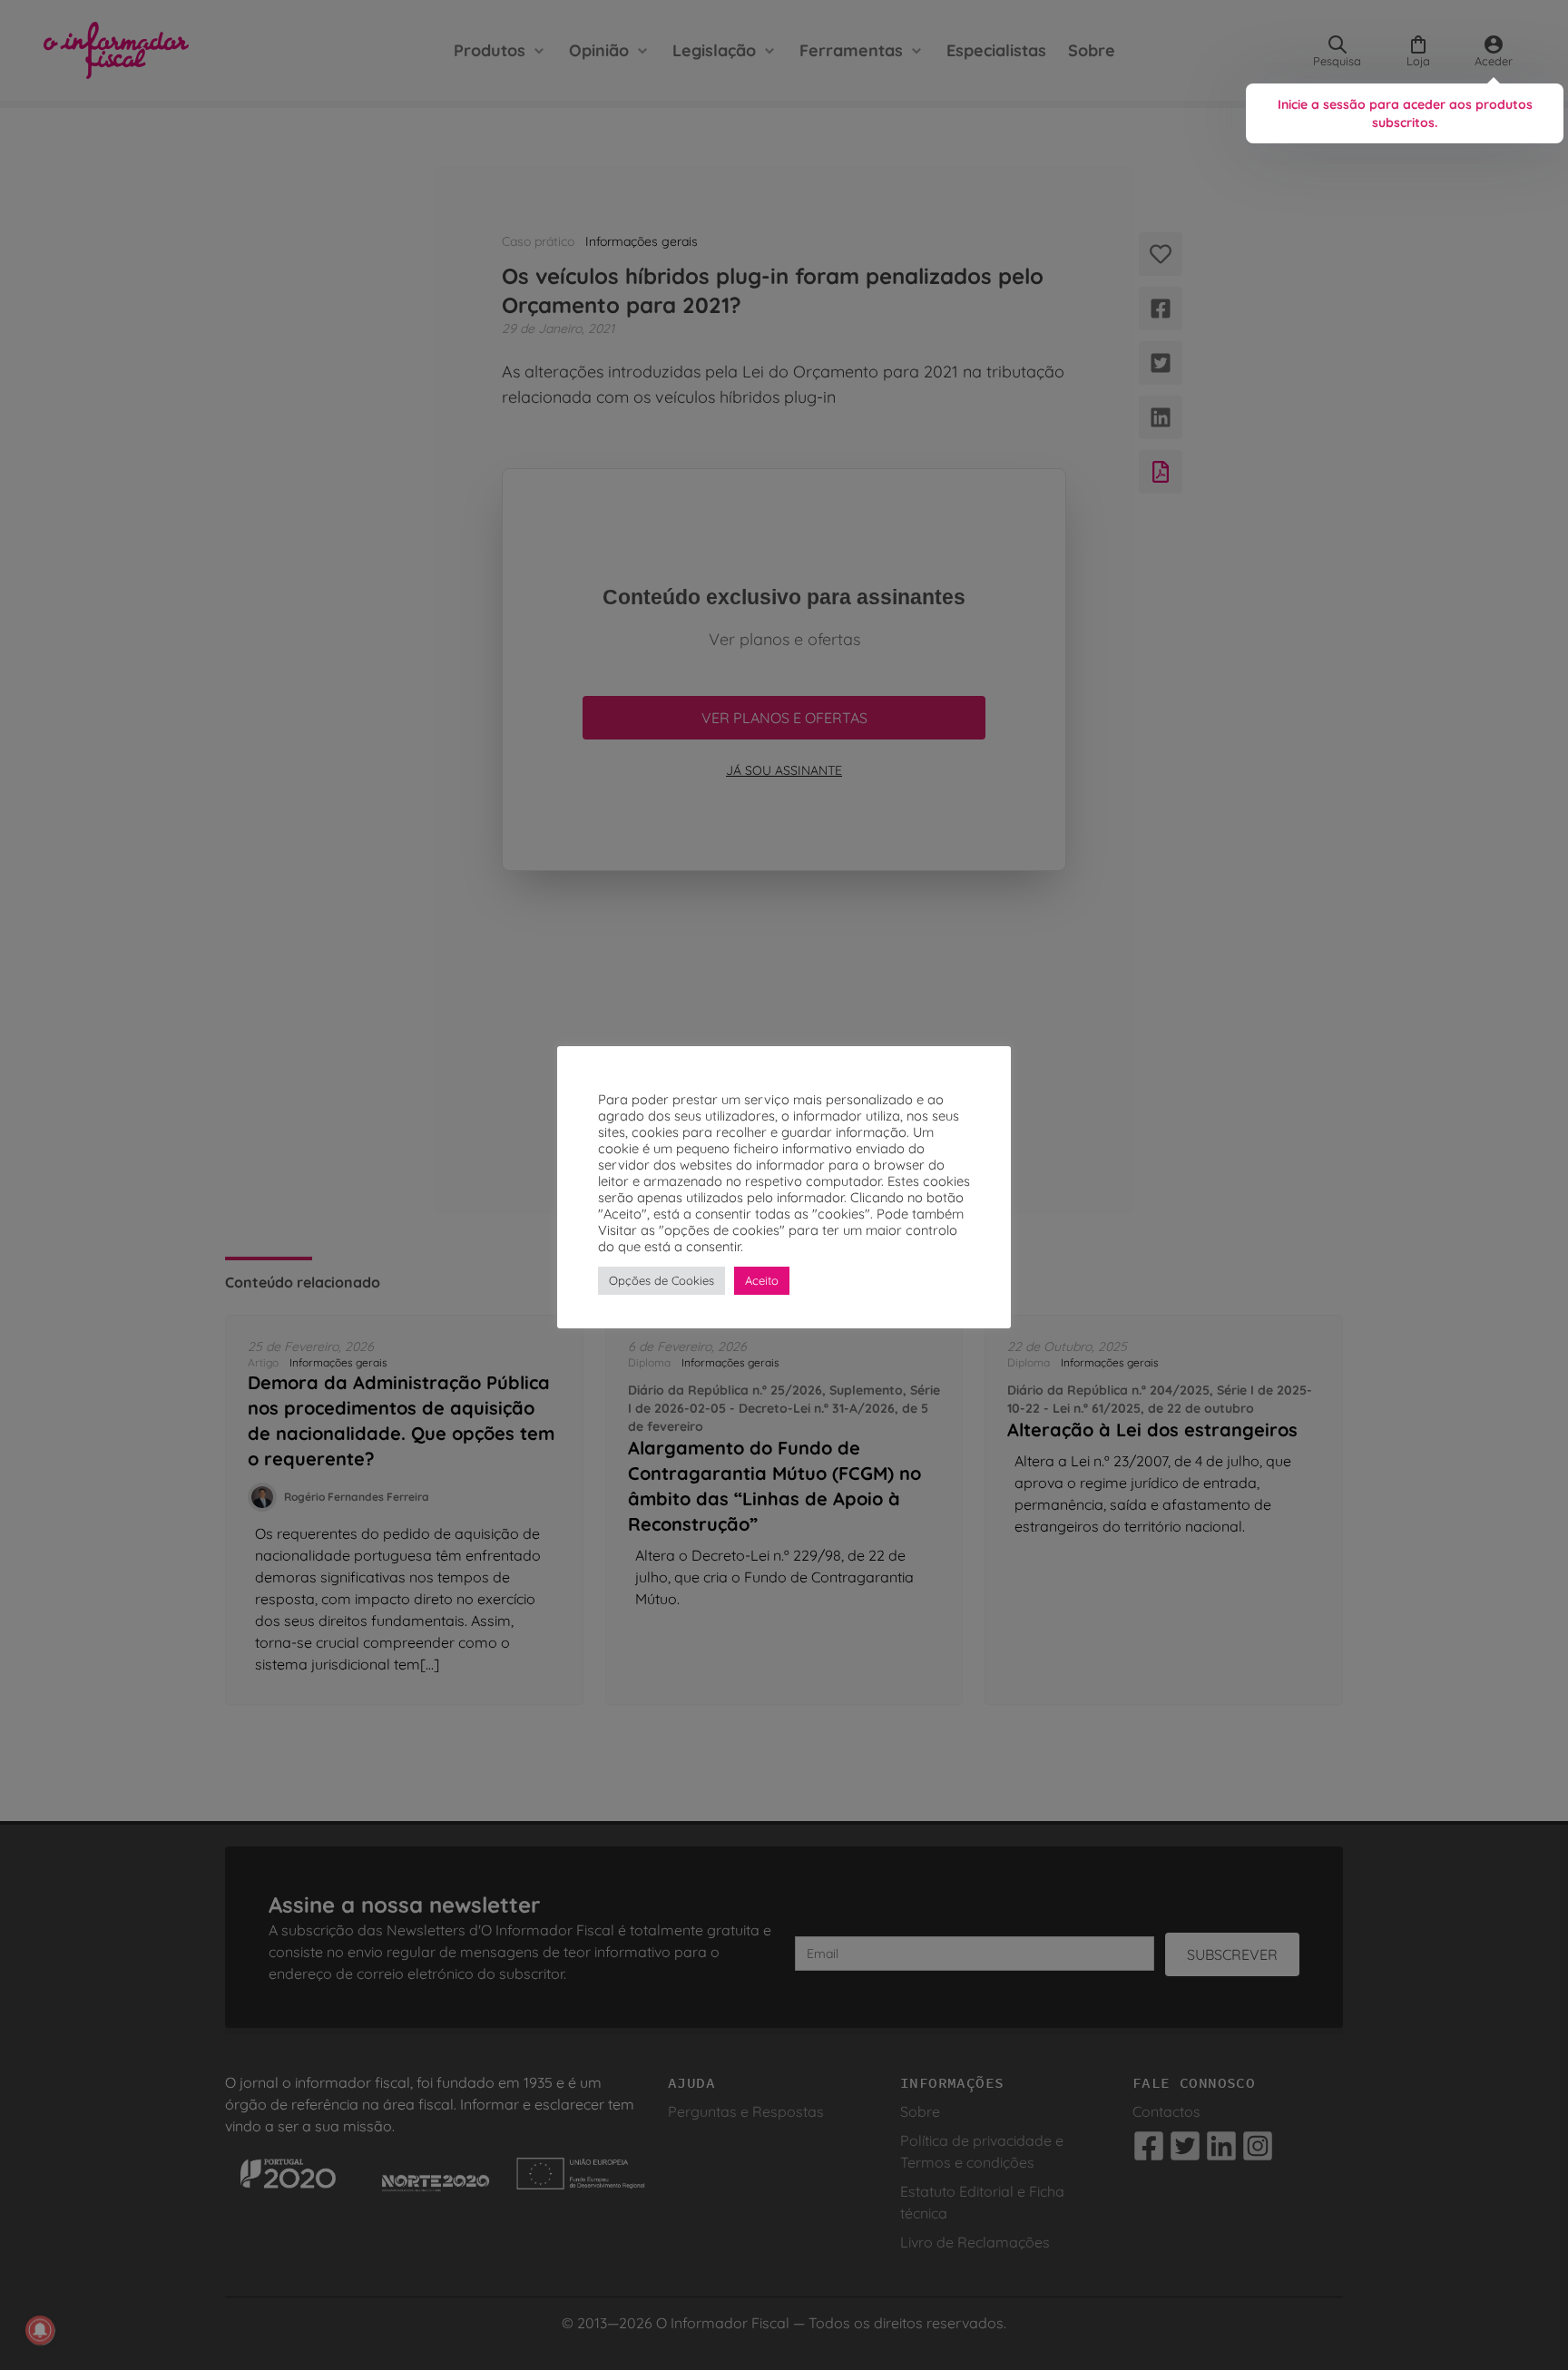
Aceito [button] (762, 1280)
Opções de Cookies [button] (661, 1280)
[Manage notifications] (40, 2330)
